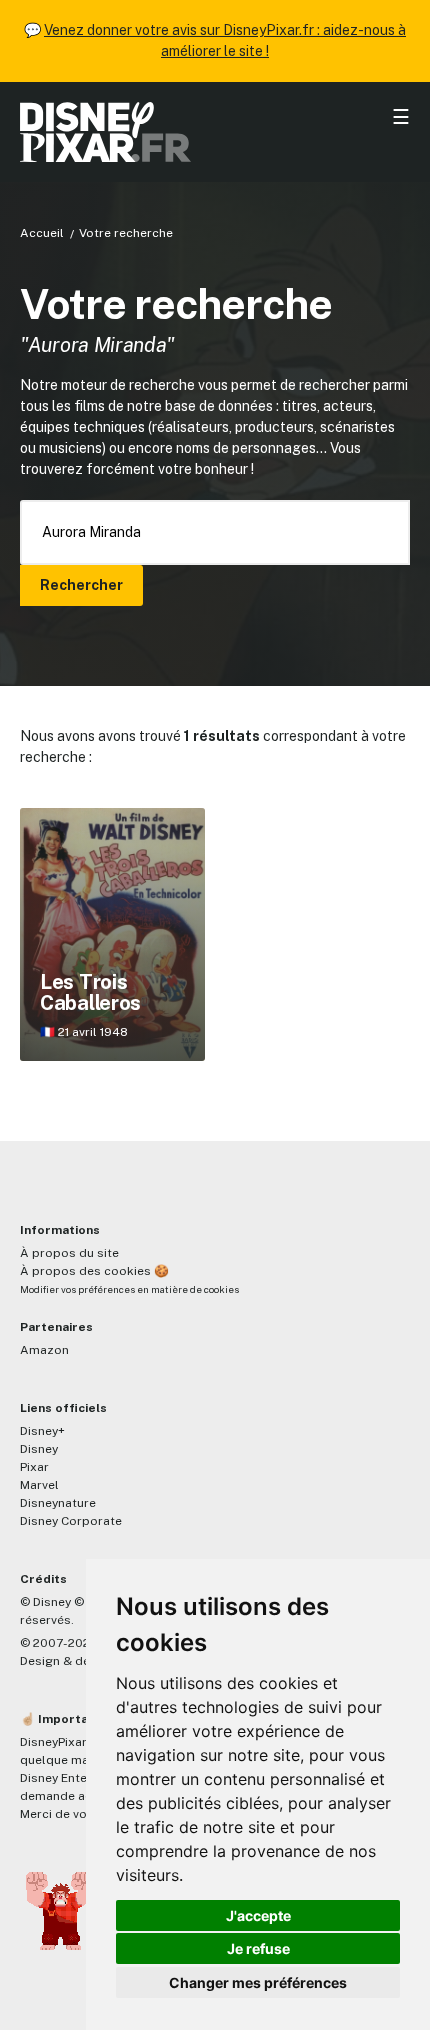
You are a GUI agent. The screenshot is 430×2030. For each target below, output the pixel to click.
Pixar (34, 1467)
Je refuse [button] (258, 1948)
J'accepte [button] (258, 1915)
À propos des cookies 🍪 (94, 1271)
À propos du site (69, 1253)
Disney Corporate (71, 1521)
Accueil (42, 233)
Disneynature (58, 1503)
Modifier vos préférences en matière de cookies (129, 1289)
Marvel (39, 1485)
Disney (39, 1449)
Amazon (44, 1350)
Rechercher (81, 585)
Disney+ (42, 1431)
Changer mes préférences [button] (258, 1982)
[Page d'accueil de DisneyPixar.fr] (215, 132)
